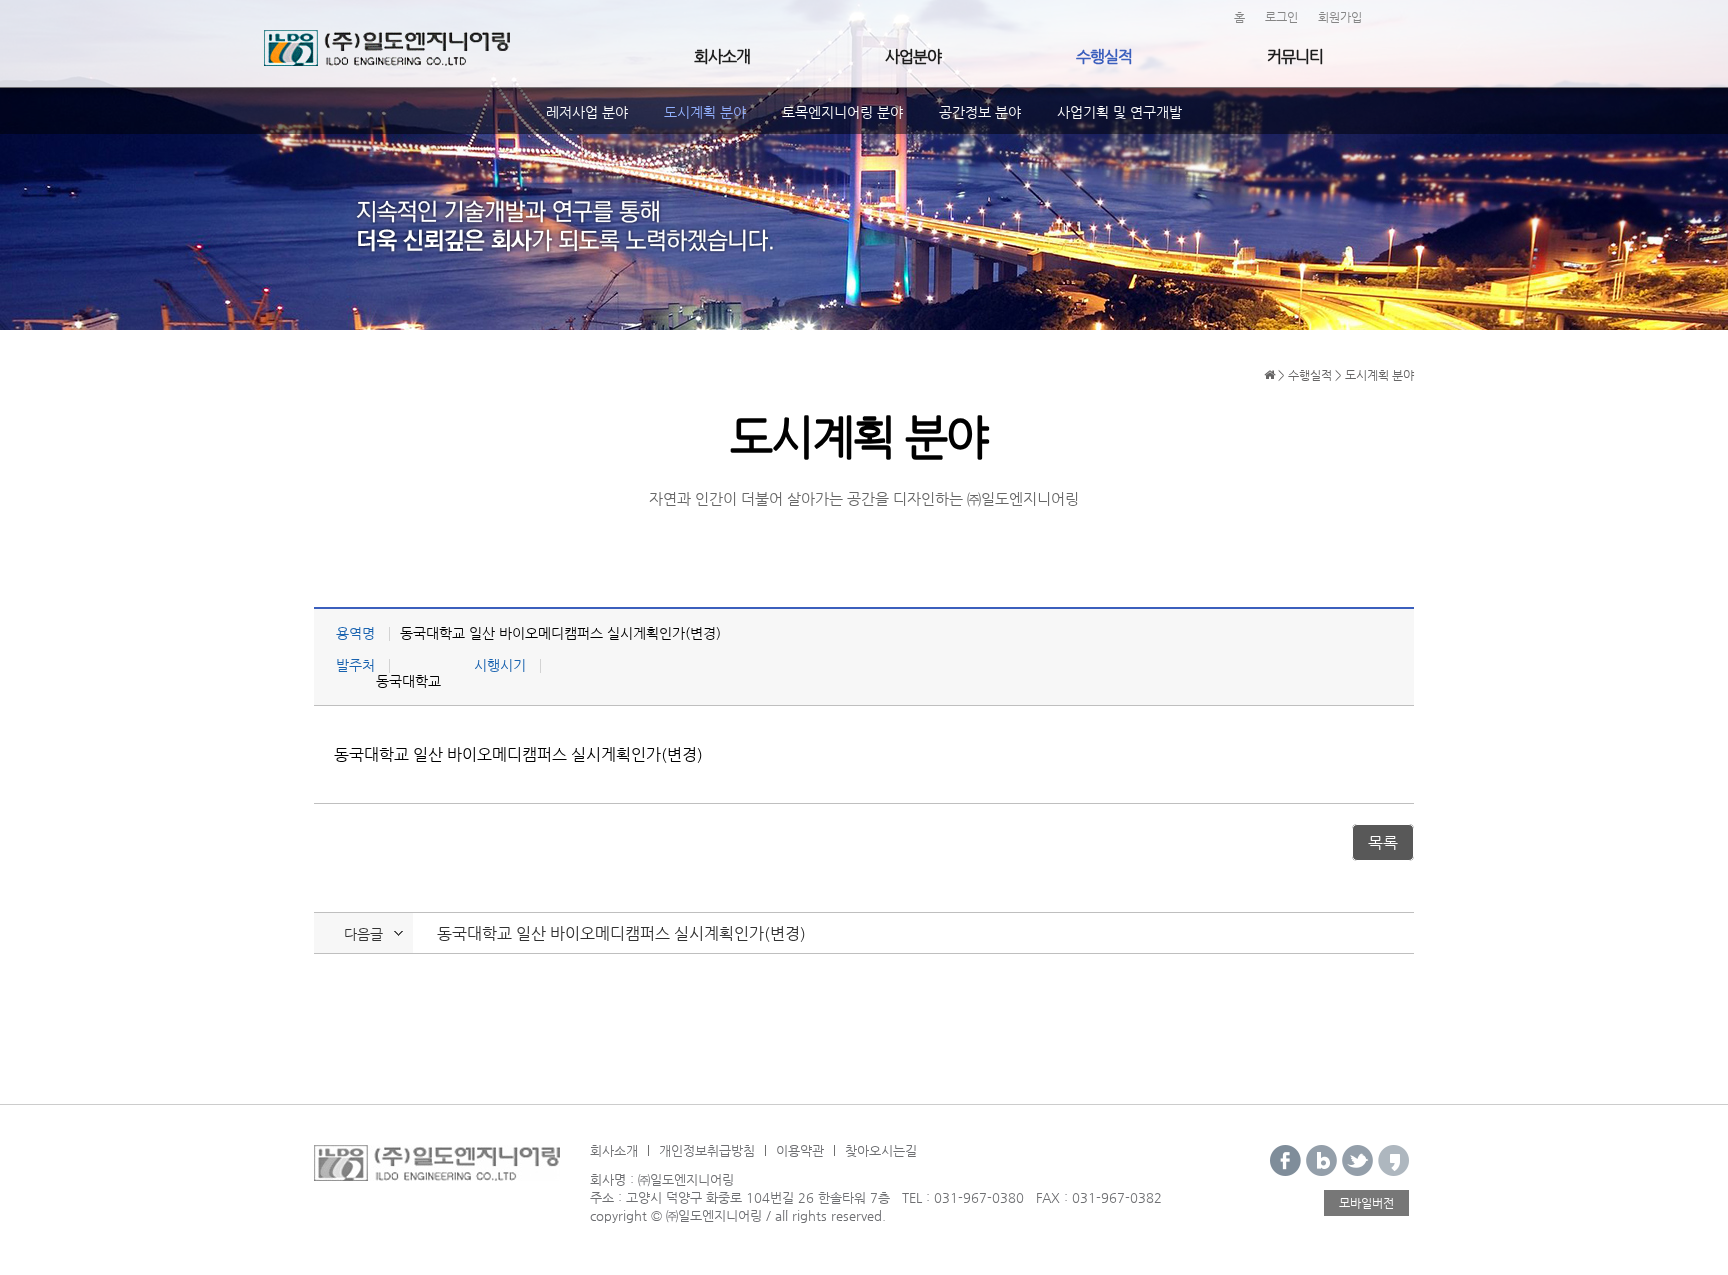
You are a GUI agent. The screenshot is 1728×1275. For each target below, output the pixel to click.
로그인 (1281, 17)
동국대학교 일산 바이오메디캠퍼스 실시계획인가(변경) (621, 933)
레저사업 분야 (587, 112)
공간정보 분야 (980, 112)
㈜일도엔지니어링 (387, 48)
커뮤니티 (1295, 56)
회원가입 (1340, 17)
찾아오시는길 (881, 1150)
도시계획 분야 (705, 112)
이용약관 (800, 1150)
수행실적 (1104, 56)
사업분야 (913, 56)
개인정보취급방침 (707, 1150)
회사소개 (722, 56)
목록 (1383, 842)
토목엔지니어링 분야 (842, 112)
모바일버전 (1366, 1203)
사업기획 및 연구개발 (1119, 112)
